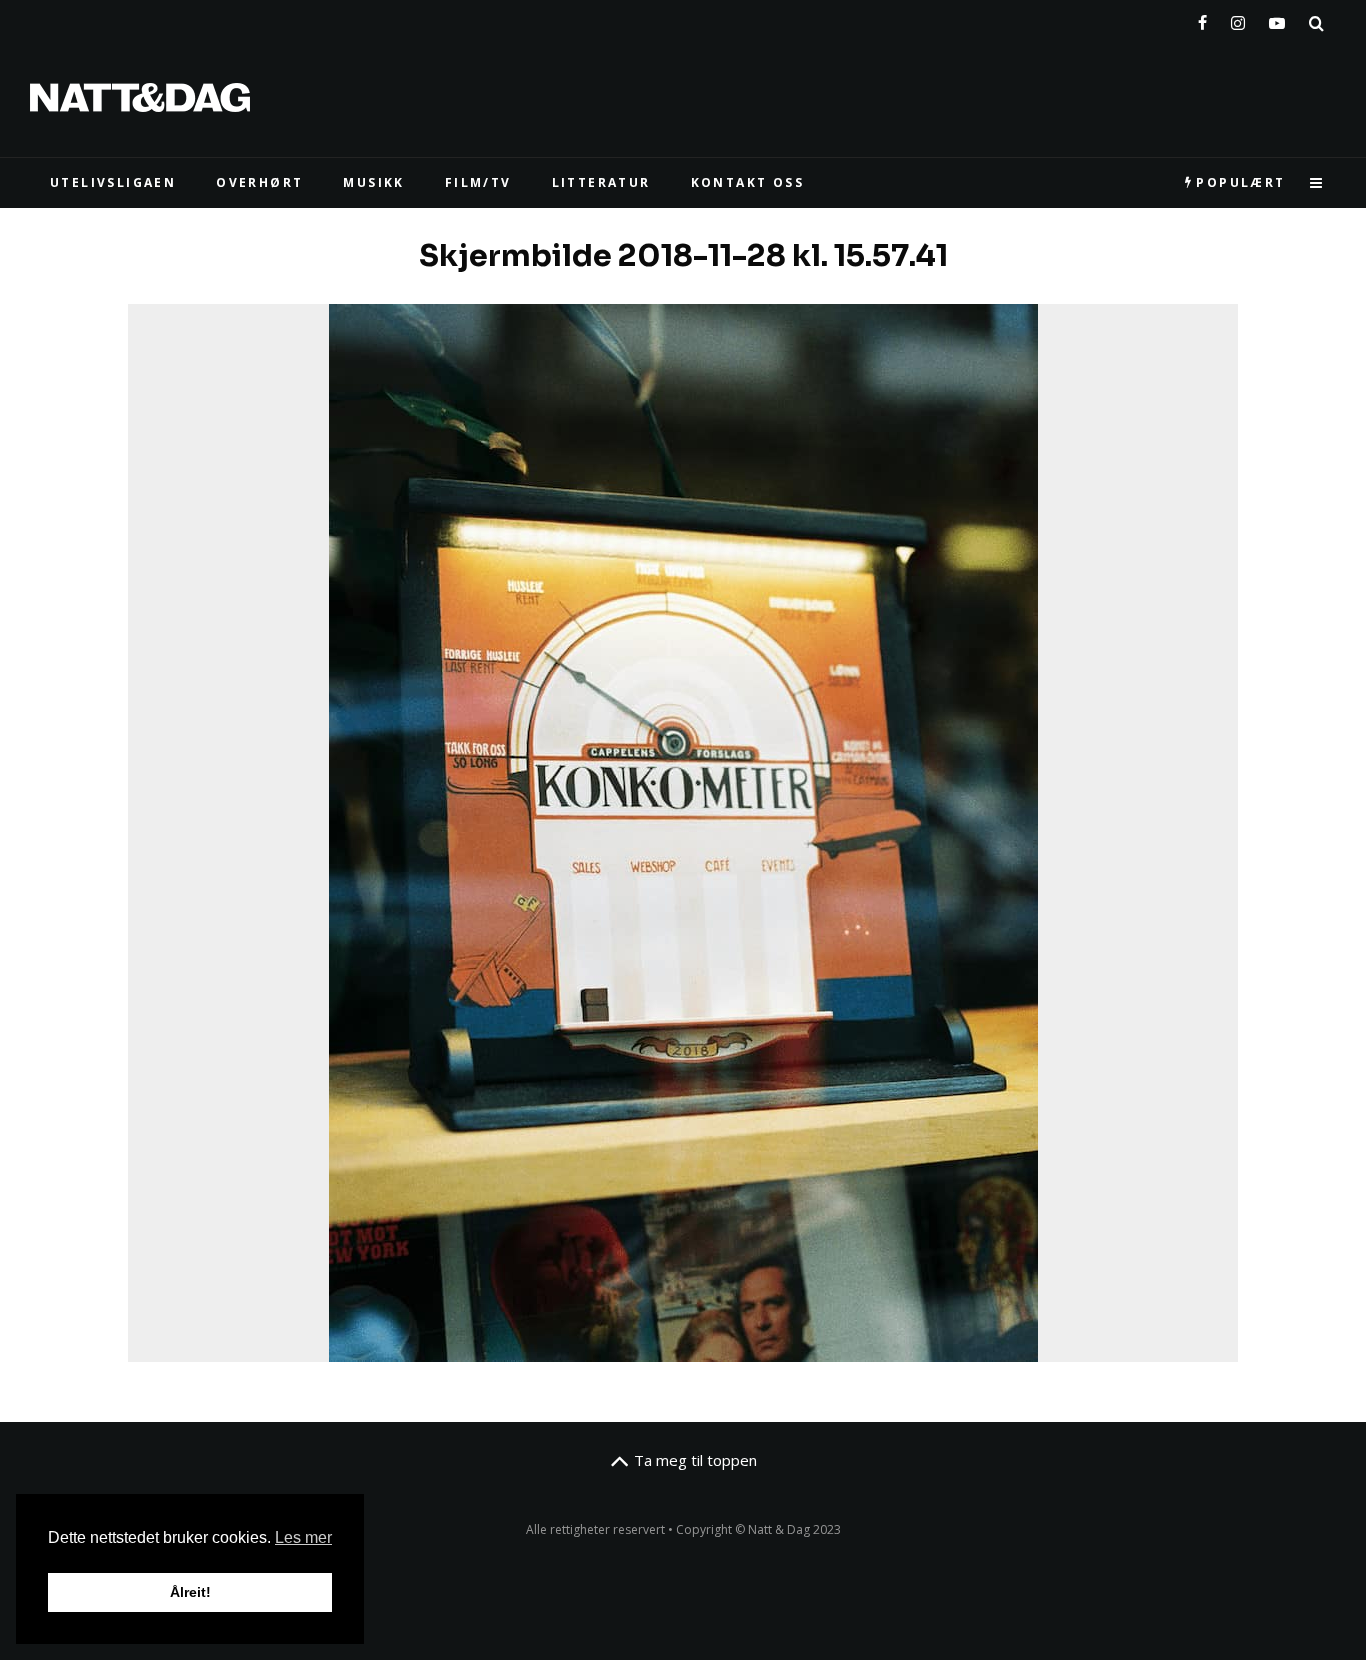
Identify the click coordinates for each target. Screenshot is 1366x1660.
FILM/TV (478, 182)
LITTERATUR (601, 182)
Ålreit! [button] (190, 1592)
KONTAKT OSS (747, 182)
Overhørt (259, 182)
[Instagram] (1238, 19)
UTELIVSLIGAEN (113, 182)
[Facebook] (1202, 19)
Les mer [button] (303, 1537)
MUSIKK (373, 182)
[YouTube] (1277, 19)
